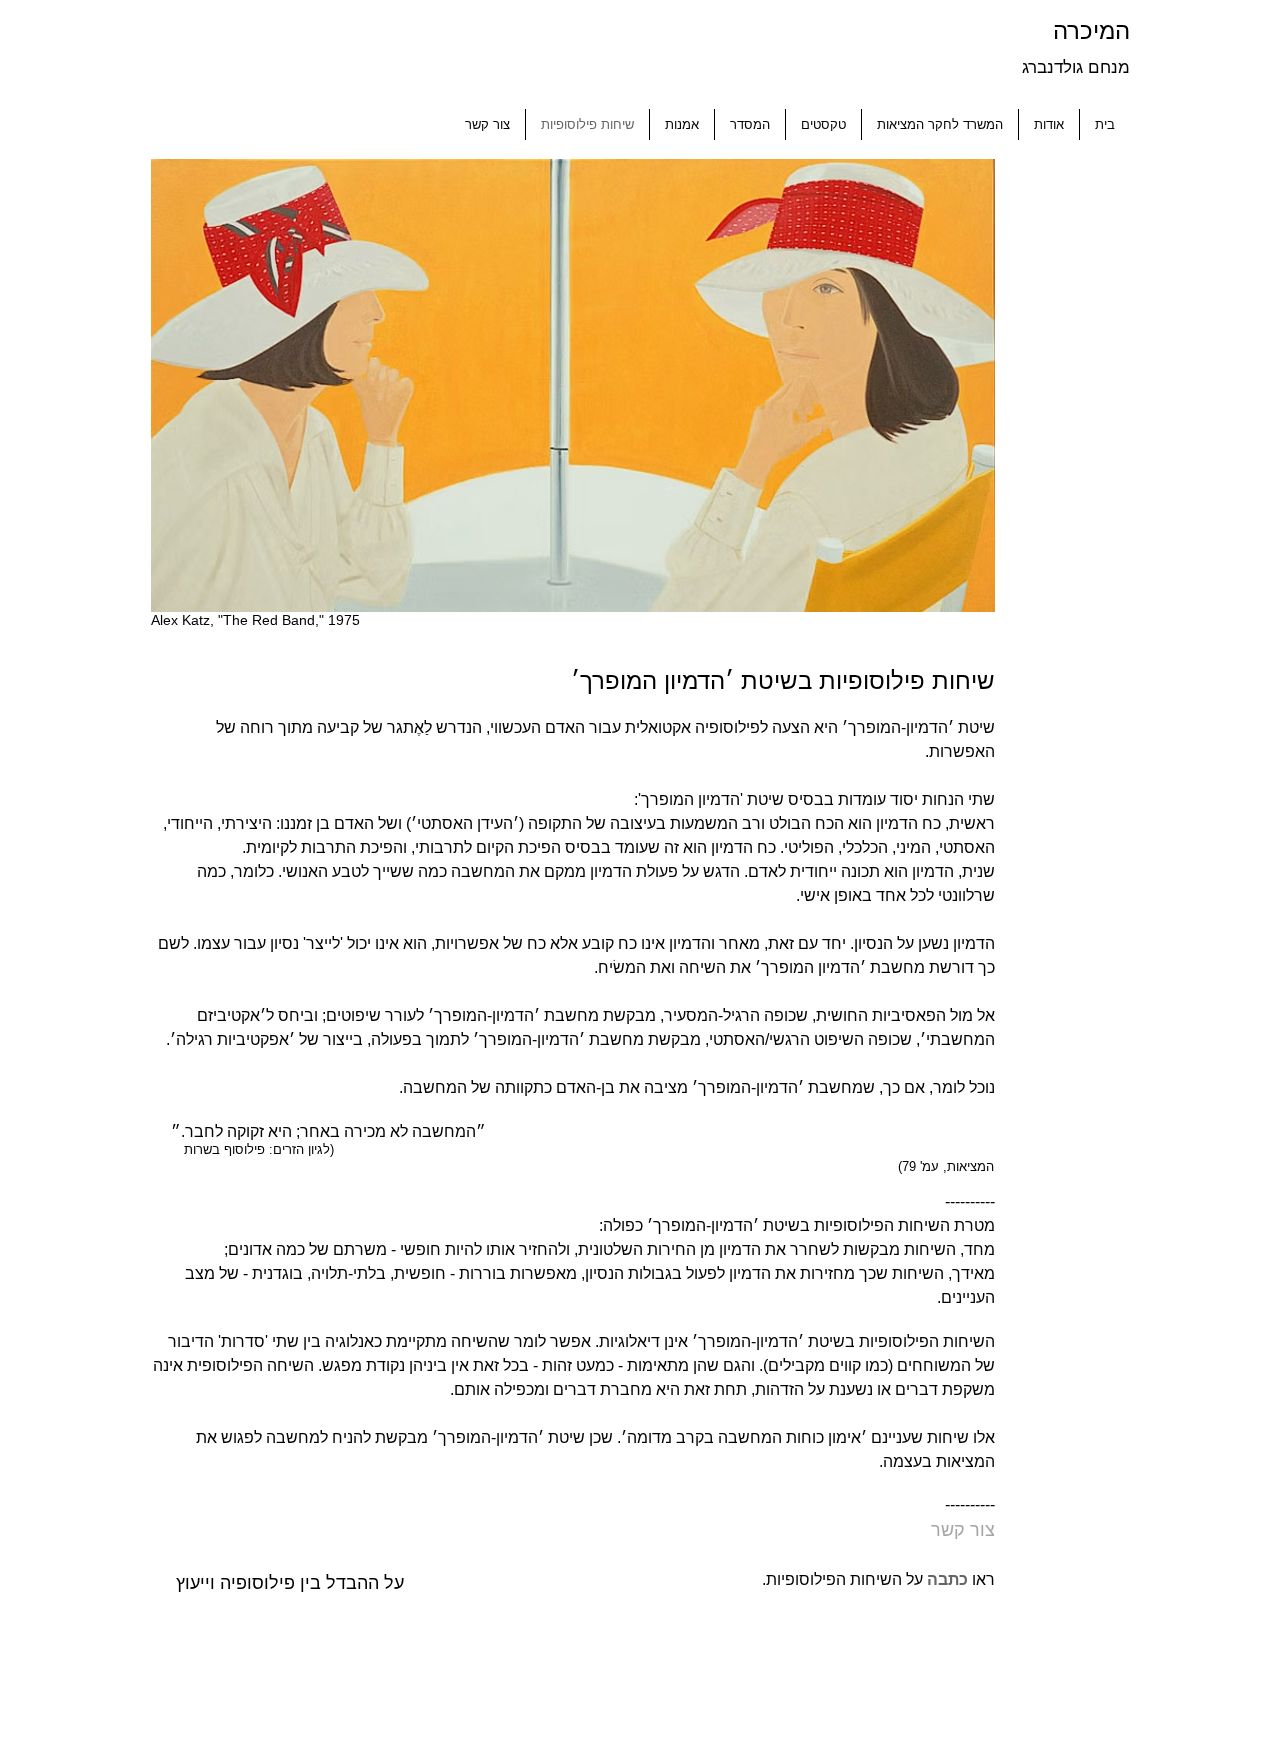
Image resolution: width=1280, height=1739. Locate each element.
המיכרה (1088, 30)
